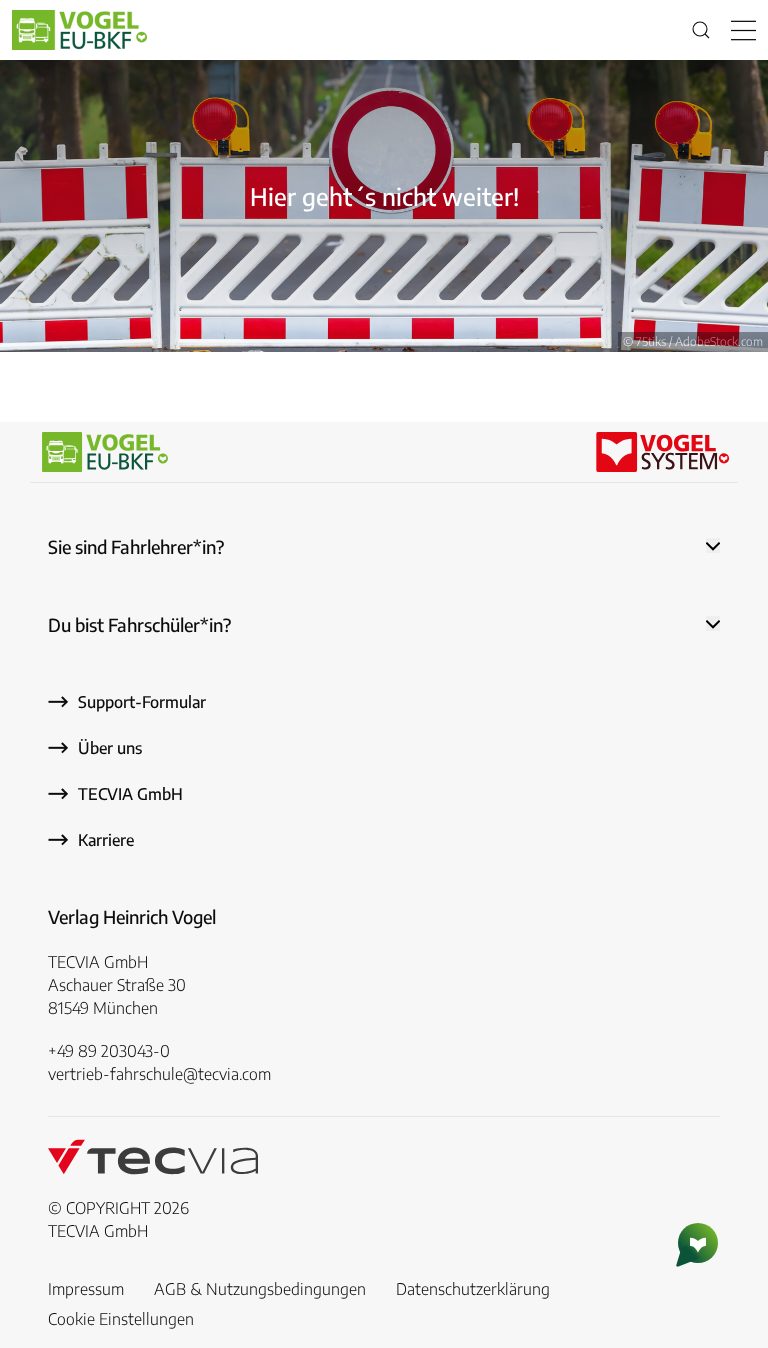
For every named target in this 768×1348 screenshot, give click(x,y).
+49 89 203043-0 (109, 1051)
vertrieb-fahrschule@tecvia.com (159, 1074)
